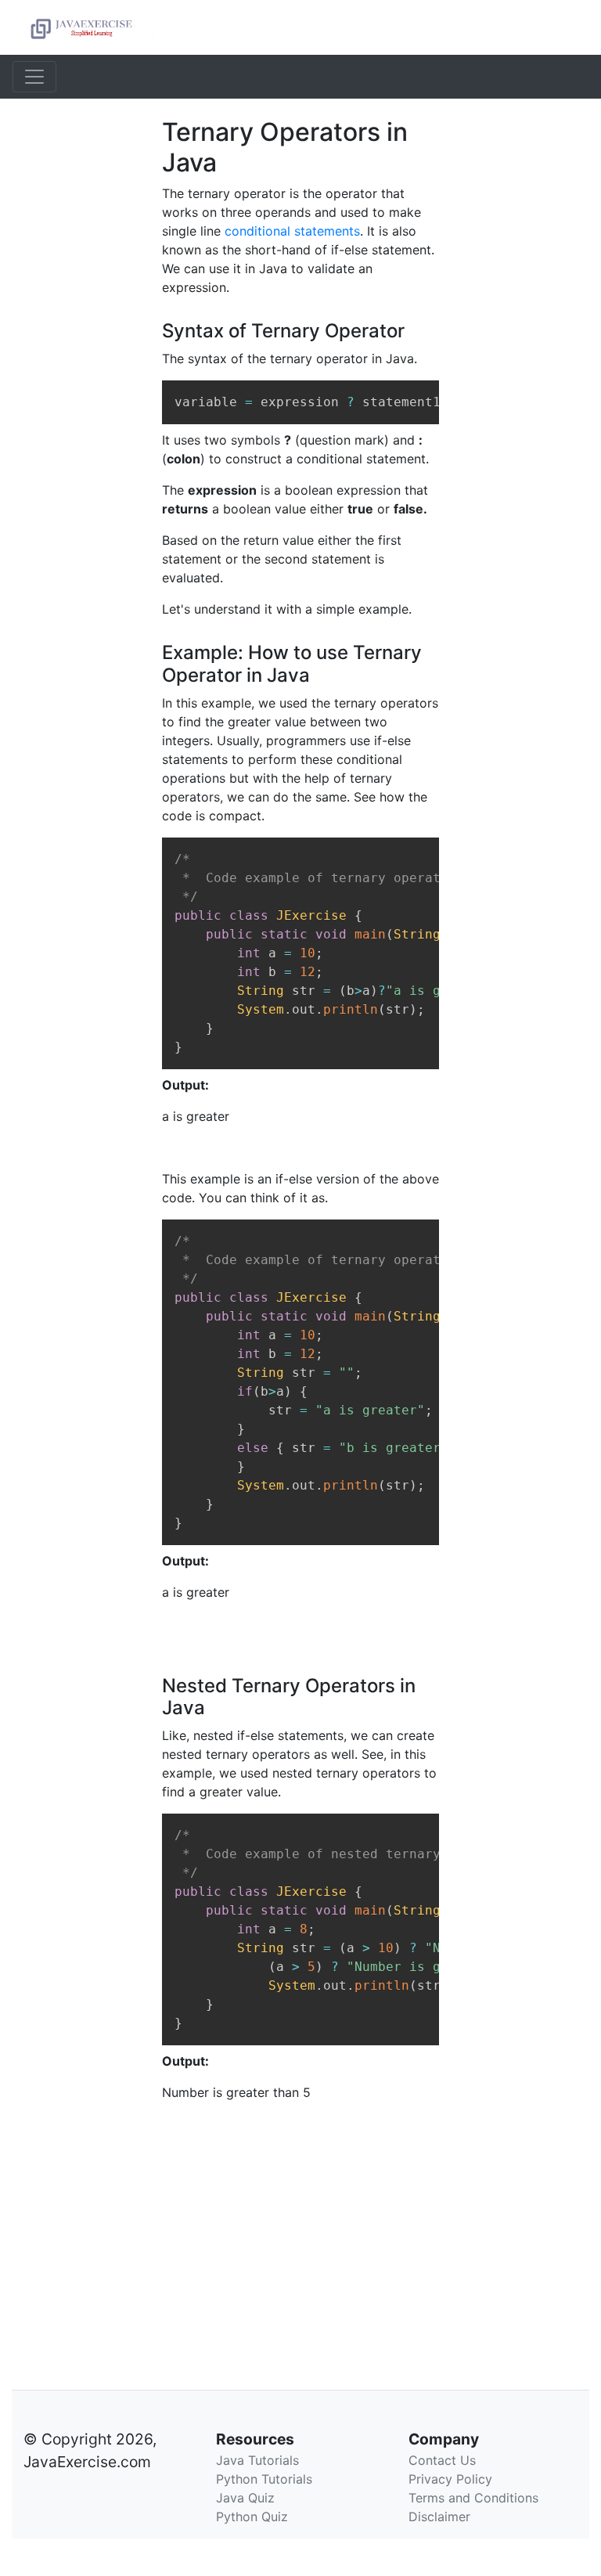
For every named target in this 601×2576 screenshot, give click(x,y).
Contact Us (442, 2460)
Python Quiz (252, 2517)
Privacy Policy (450, 2479)
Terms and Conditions (473, 2498)
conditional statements (292, 231)
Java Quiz (245, 2498)
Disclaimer (439, 2517)
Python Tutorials (264, 2479)
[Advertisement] (75, 352)
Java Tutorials (257, 2460)
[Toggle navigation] (34, 77)
